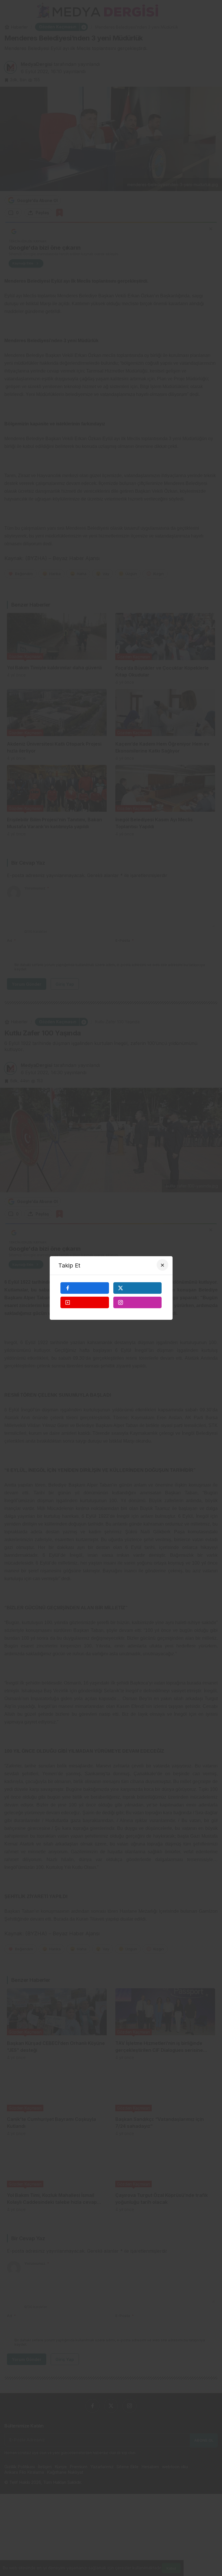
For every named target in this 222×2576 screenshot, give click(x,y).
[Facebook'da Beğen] (85, 1288)
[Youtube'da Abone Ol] (85, 1302)
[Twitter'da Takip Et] (138, 1288)
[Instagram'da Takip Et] (138, 1302)
